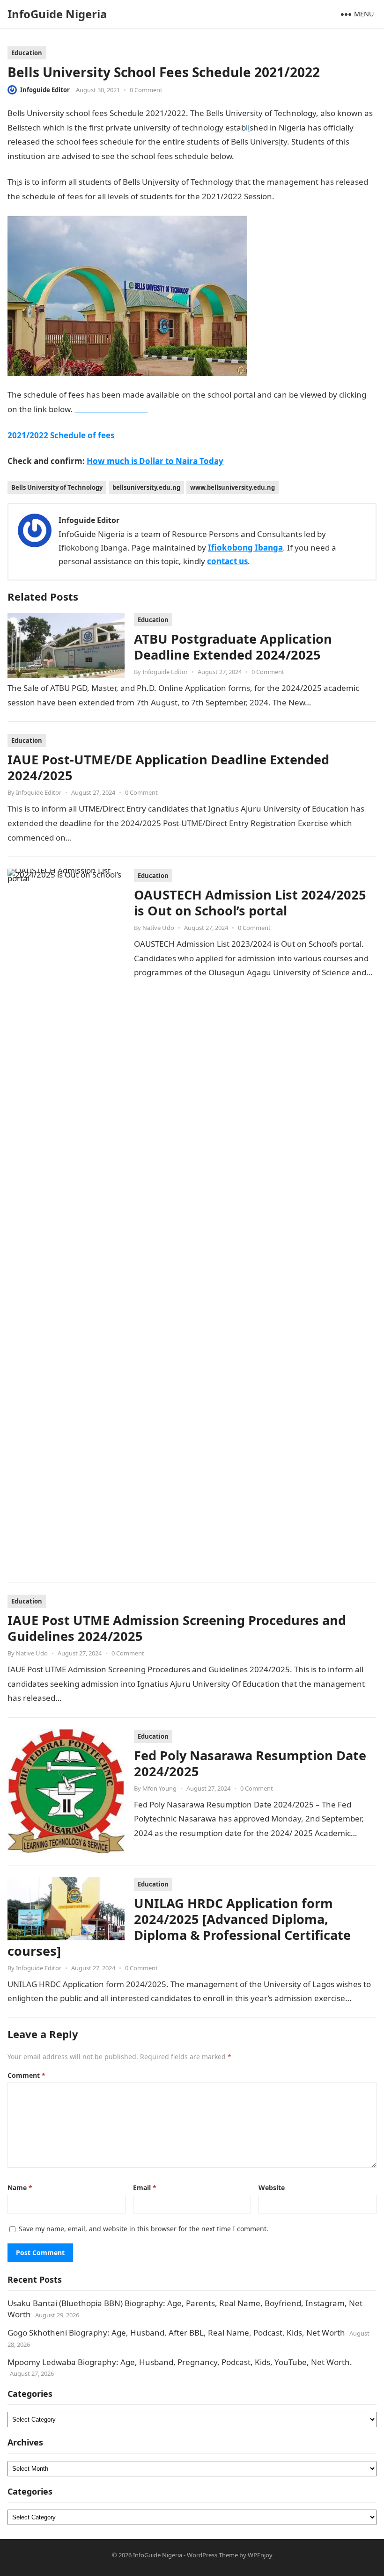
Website (272, 2188)
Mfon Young (159, 1788)
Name (20, 2188)
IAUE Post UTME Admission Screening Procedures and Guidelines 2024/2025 (177, 1628)
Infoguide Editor (45, 90)
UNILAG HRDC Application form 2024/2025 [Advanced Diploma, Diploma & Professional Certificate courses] (179, 1927)
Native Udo (158, 928)
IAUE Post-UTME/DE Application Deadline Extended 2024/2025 (168, 767)
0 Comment (146, 90)
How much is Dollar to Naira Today (155, 461)
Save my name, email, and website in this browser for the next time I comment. (144, 2229)
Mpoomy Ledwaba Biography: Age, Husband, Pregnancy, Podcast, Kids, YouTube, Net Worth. (180, 2362)
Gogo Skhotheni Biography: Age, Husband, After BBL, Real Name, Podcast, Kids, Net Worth (176, 2333)
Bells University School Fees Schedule (305, 156)
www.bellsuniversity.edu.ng (233, 487)
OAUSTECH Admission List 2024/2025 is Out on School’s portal (250, 903)
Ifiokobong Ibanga (245, 548)
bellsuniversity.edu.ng (146, 487)
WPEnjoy (260, 2555)
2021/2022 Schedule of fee (59, 435)
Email (145, 2188)
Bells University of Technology (57, 487)
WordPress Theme (212, 2555)
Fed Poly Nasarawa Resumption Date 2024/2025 (250, 1763)
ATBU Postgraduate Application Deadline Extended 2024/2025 (233, 647)
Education (27, 53)
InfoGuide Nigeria (57, 14)
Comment (26, 2075)
